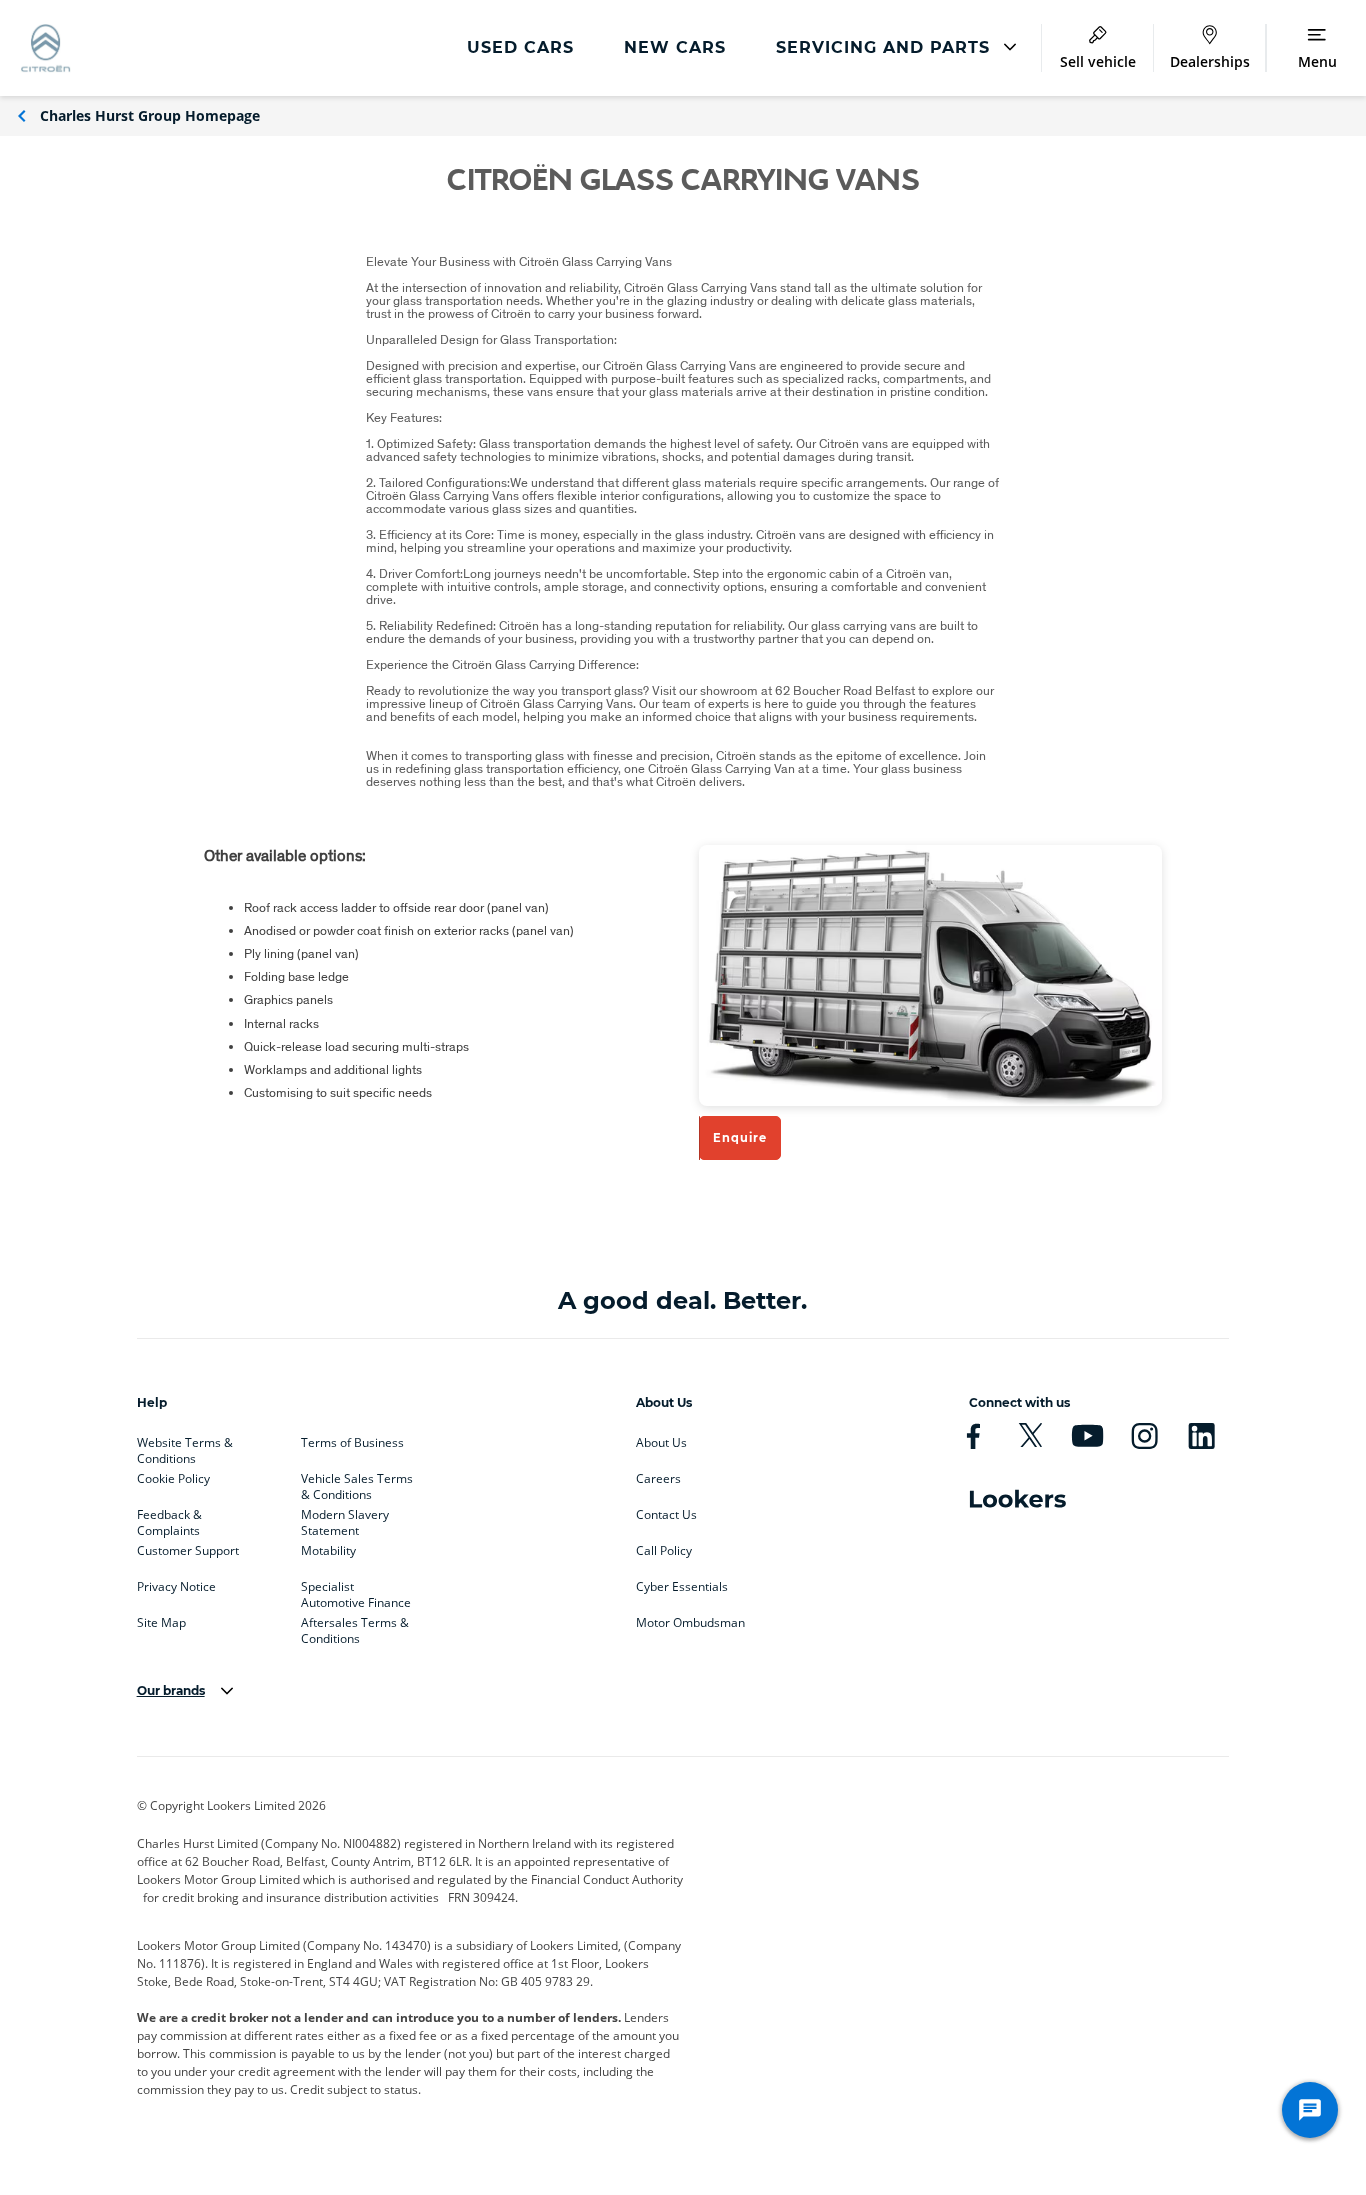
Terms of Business (352, 1443)
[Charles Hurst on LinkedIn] (1201, 1436)
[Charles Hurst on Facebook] (973, 1436)
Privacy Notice (176, 1587)
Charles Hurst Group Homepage (150, 115)
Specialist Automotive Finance (356, 1591)
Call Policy (664, 1551)
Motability (328, 1551)
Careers (658, 1479)
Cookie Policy (173, 1479)
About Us (661, 1443)
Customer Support (188, 1551)
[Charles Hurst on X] (1030, 1436)
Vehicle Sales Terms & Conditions (357, 1483)
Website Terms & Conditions (185, 1447)
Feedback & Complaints (169, 1519)
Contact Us (666, 1515)
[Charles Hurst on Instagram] (1144, 1436)
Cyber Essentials (682, 1587)
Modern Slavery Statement (345, 1519)
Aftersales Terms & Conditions (355, 1627)
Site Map (161, 1623)
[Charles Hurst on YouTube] (1087, 1436)
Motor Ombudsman (690, 1623)
